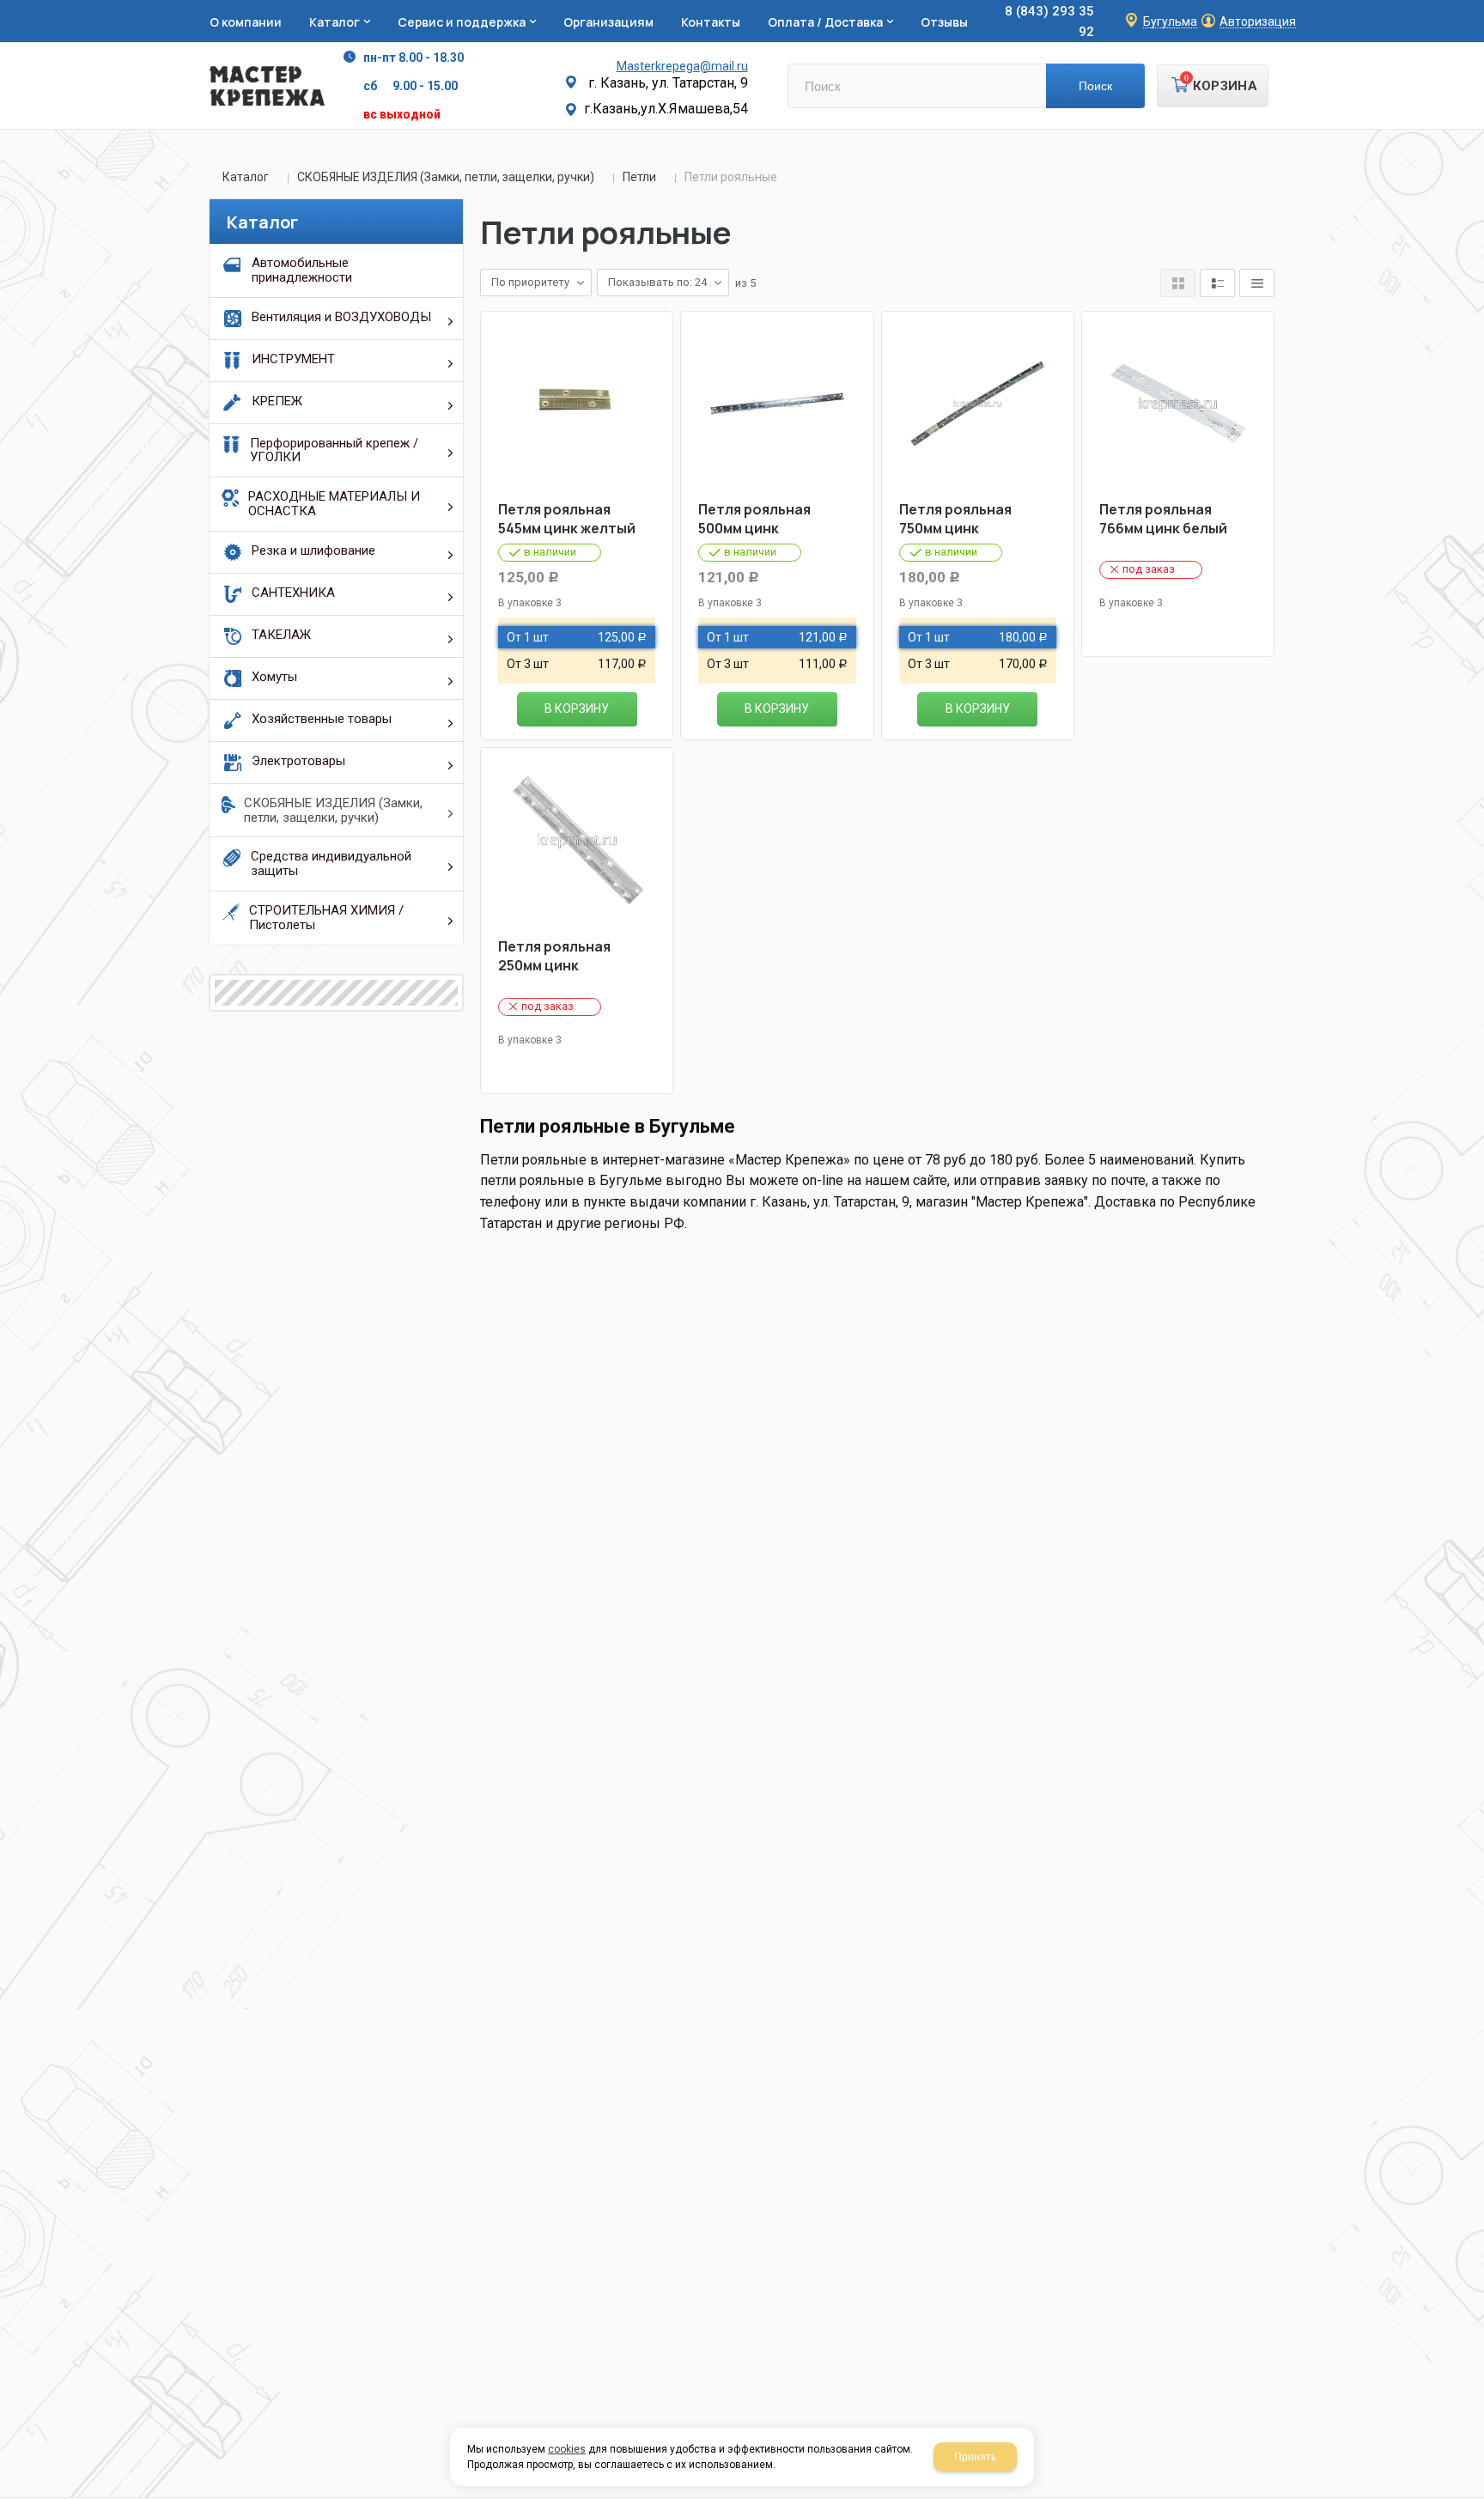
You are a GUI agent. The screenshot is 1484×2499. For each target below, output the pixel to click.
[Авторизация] (1475, 9)
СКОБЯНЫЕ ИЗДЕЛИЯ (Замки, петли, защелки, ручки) (446, 177)
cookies (567, 2449)
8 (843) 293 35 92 (1049, 21)
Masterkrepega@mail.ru (682, 66)
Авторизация (1258, 22)
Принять (975, 2457)
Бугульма (1170, 22)
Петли (639, 177)
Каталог (246, 177)
